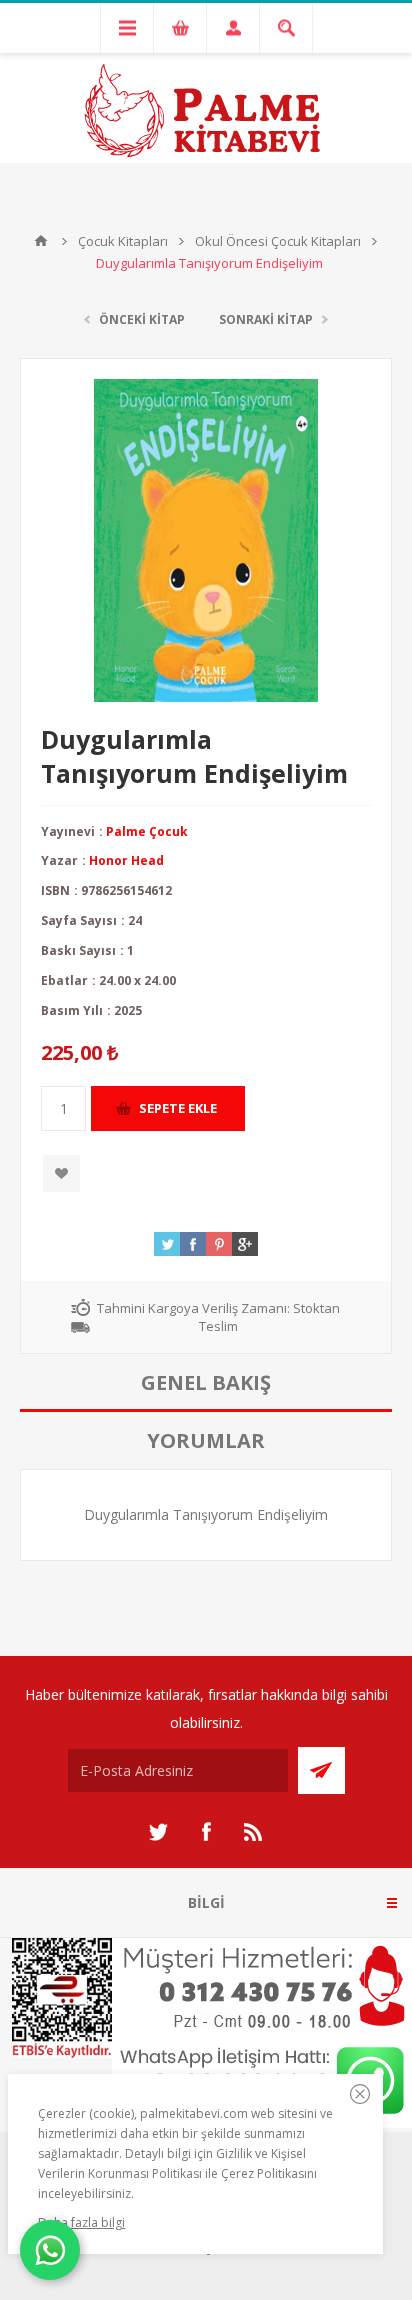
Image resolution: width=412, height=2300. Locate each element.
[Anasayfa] (41, 241)
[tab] (206, 1383)
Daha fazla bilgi (81, 2222)
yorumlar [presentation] (206, 1440)
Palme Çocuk (147, 831)
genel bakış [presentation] (206, 1382)
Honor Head (126, 860)
